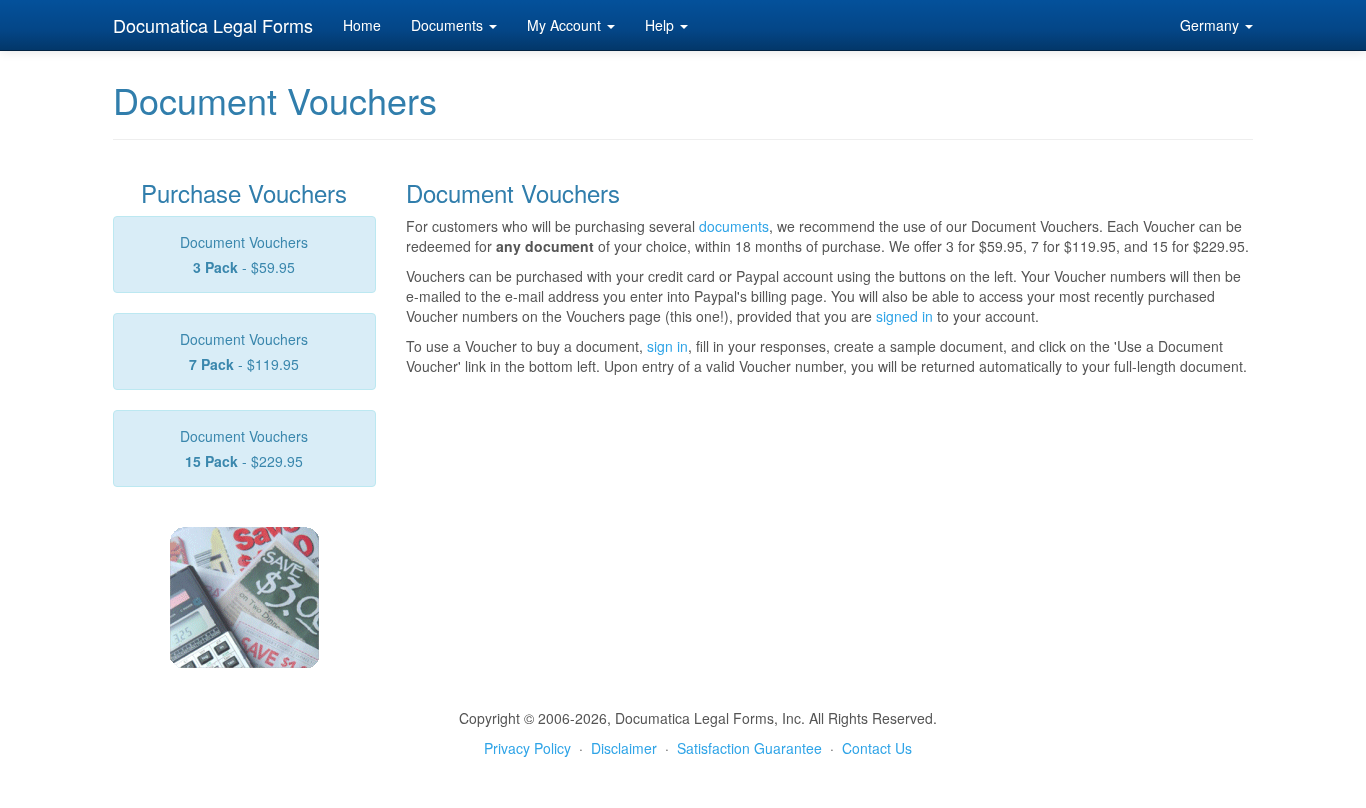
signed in (904, 316)
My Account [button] (566, 25)
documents (734, 226)
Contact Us (877, 748)
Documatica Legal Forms (213, 25)
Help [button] (661, 25)
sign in (667, 346)
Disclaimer (624, 748)
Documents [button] (449, 25)
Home (362, 25)
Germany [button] (1211, 25)
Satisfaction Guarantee (749, 748)
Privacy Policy (527, 748)
